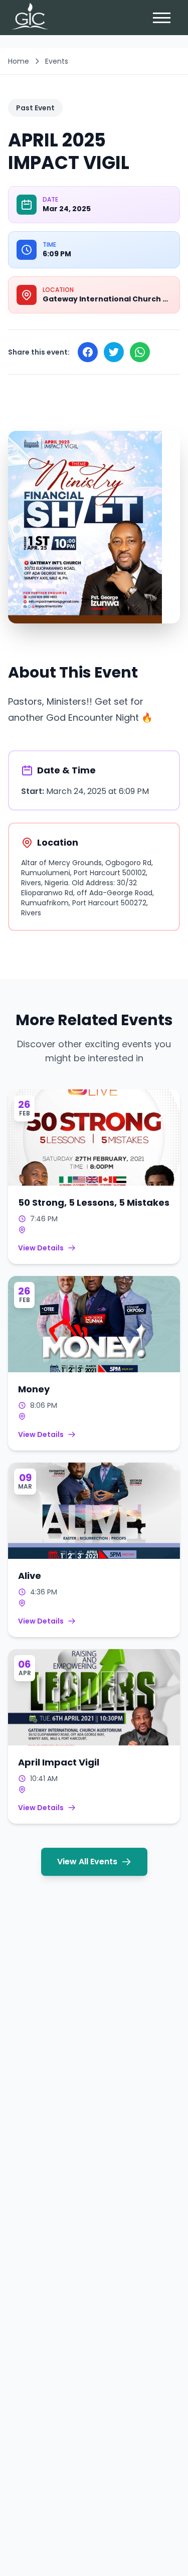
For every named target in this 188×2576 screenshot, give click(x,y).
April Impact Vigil (59, 1762)
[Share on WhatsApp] (140, 352)
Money (34, 1389)
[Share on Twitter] (114, 352)
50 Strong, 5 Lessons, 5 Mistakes (94, 1202)
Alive (30, 1576)
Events (57, 61)
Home (19, 61)
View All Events (87, 1862)
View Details (41, 1248)
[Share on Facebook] (88, 352)
